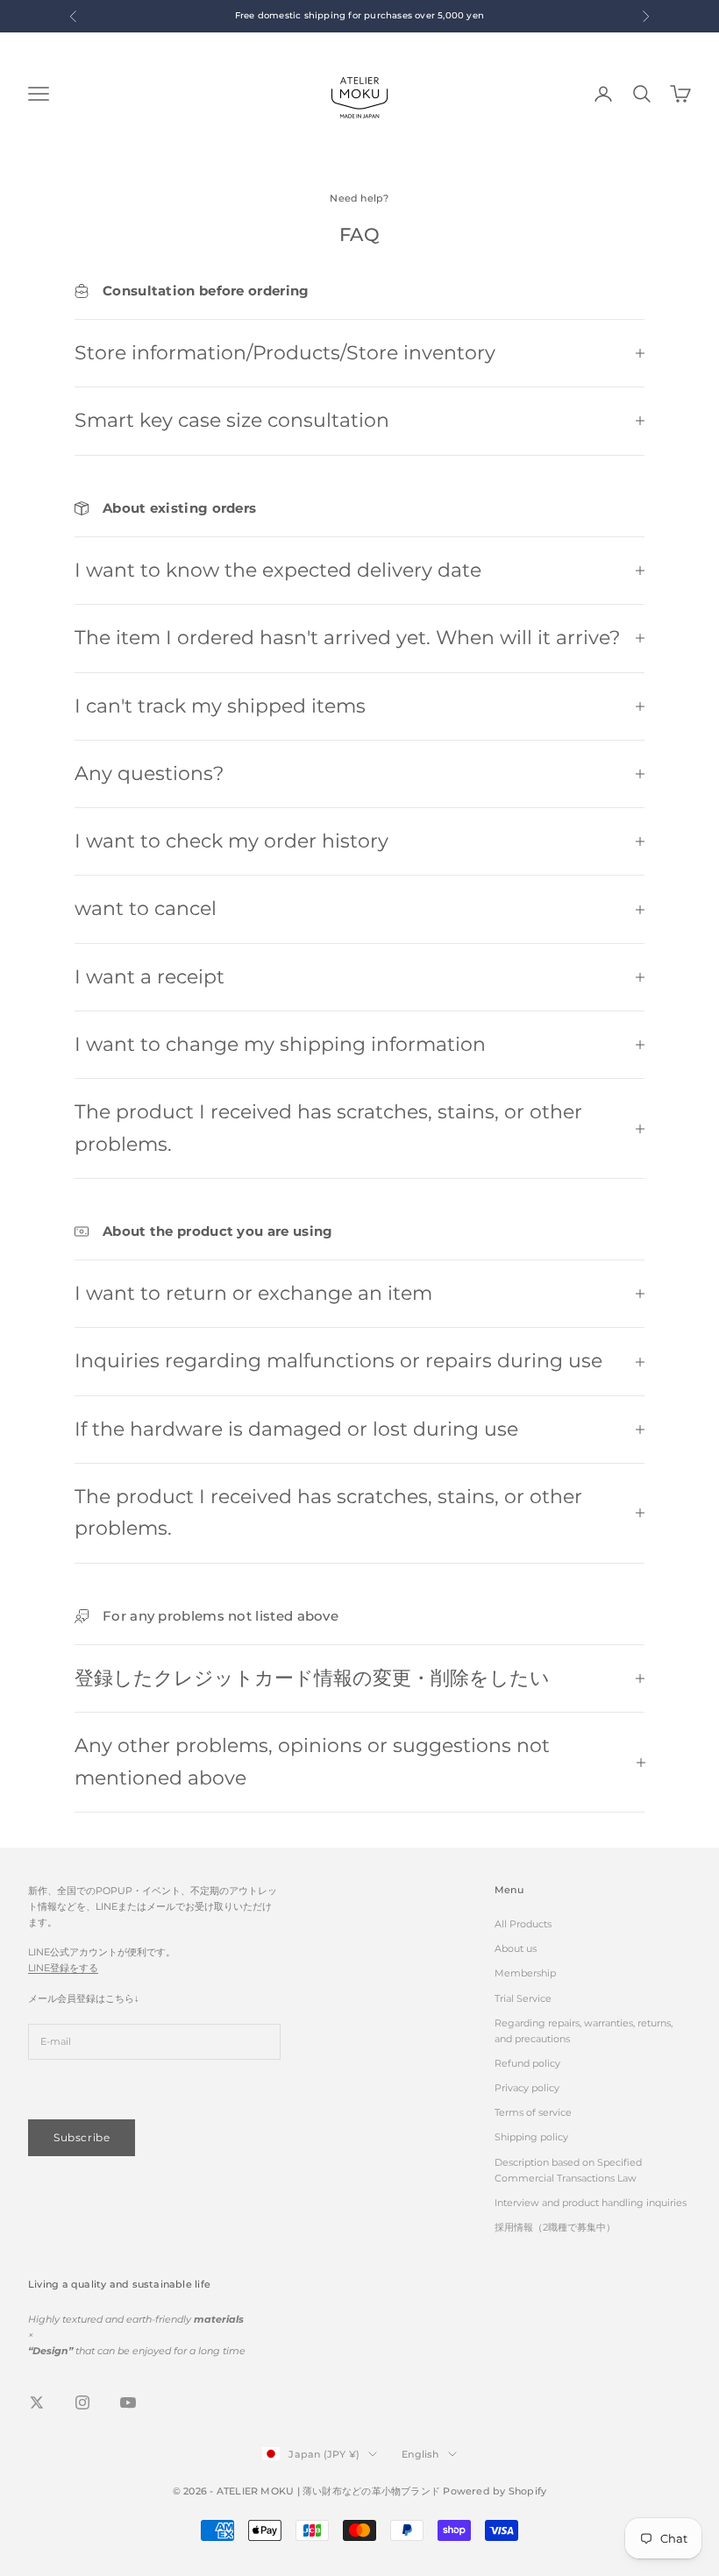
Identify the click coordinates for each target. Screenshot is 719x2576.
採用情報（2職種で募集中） (555, 2227)
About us (516, 1948)
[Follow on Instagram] (82, 2402)
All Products (523, 1924)
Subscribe (82, 2137)
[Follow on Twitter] (37, 2402)
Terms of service (533, 2112)
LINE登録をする (63, 1968)
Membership (525, 1973)
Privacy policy (527, 2088)
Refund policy (527, 2063)
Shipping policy (531, 2137)
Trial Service (523, 1998)
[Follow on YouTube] (128, 2402)
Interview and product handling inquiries (591, 2203)
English (420, 2454)
